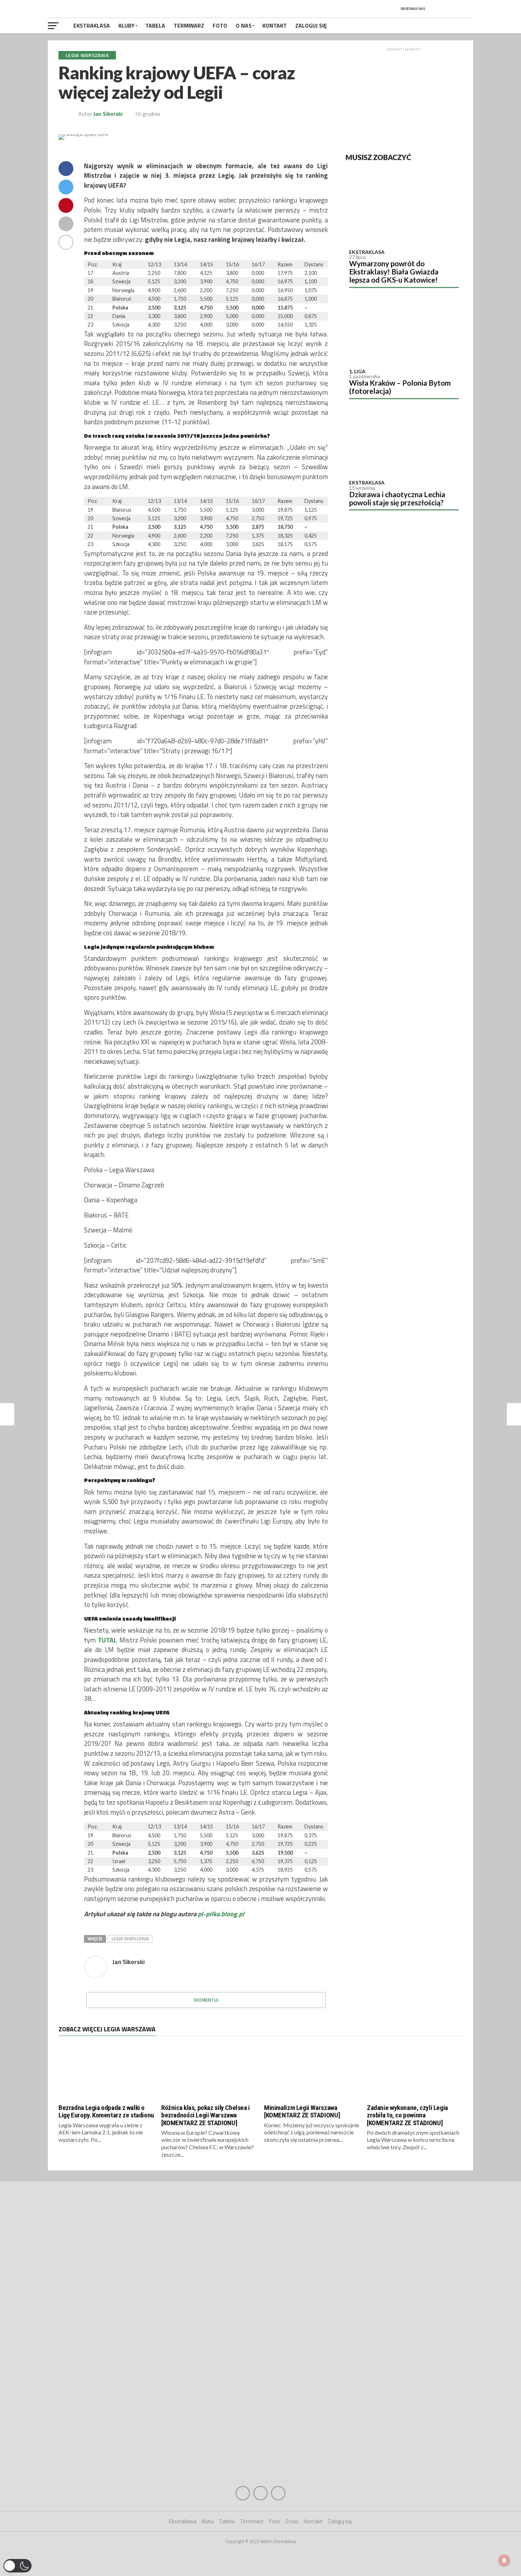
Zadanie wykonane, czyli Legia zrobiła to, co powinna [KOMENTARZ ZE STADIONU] (407, 2115)
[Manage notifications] (504, 2560)
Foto (220, 25)
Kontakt (274, 25)
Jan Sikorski (108, 114)
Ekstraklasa (92, 25)
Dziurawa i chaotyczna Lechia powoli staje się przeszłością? (397, 498)
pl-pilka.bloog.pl (221, 1914)
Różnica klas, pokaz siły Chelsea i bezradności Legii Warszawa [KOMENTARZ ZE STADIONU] (206, 2115)
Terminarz (189, 25)
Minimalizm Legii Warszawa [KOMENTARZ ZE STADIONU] (302, 2111)
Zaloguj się (311, 25)
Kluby (127, 25)
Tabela (155, 25)
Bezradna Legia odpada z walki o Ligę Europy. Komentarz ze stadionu (106, 2111)
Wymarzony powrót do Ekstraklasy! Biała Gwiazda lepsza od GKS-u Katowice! (394, 271)
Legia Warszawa (130, 1939)
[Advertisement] (404, 99)
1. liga (357, 371)
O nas (244, 25)
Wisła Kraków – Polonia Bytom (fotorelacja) (400, 387)
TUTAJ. (108, 1640)
